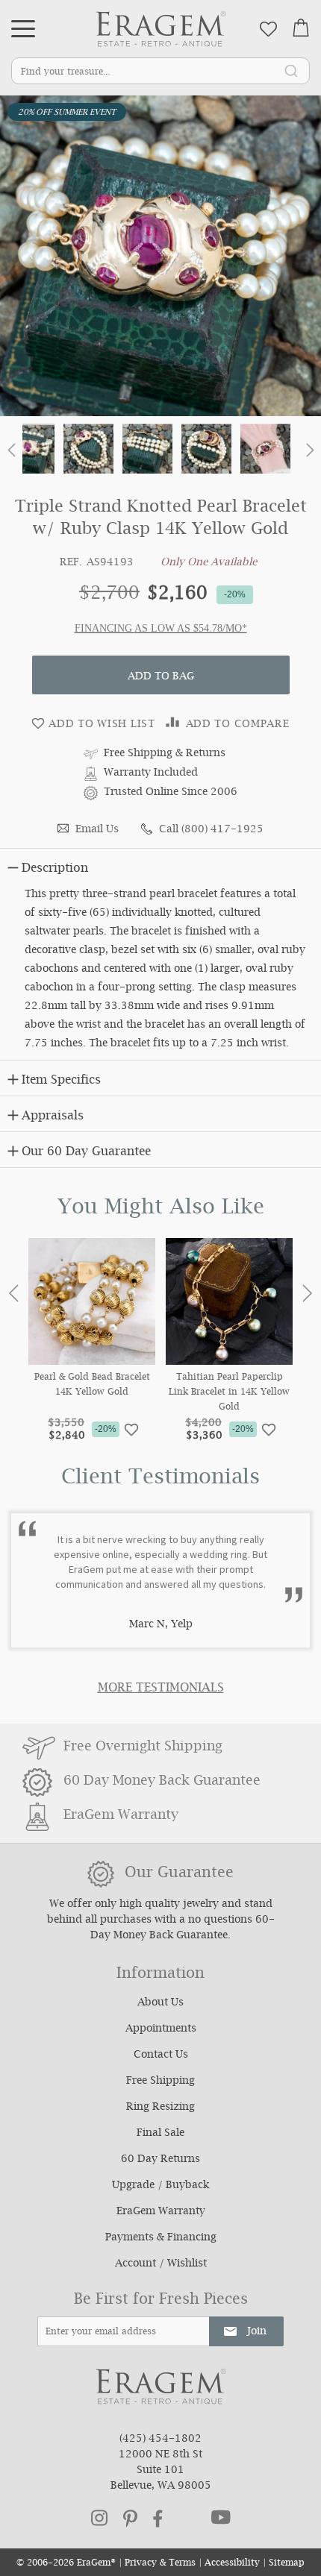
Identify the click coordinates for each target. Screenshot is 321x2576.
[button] (11, 453)
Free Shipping (160, 2082)
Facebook (158, 2519)
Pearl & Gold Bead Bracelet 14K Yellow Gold (92, 1386)
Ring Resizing (160, 2108)
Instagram (99, 2518)
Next (307, 1293)
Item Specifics (61, 1081)
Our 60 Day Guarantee (86, 1153)
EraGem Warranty (161, 2212)
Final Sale (160, 2134)
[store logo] (161, 29)
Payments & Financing (161, 2238)
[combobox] (160, 71)
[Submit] (291, 70)
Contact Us (161, 2055)
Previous (14, 1293)
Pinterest (130, 2519)
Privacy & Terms (160, 2564)
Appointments (161, 2029)
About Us (160, 2003)
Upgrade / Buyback (160, 2186)
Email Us (97, 830)
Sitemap (287, 2564)
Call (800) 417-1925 (211, 830)
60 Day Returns (160, 2160)
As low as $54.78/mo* (191, 628)
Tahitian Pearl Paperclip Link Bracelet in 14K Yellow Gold (229, 1393)
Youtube (221, 2517)
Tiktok (187, 2519)
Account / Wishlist (161, 2264)
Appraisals (53, 1117)
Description (55, 869)
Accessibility (232, 2564)
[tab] (160, 866)
